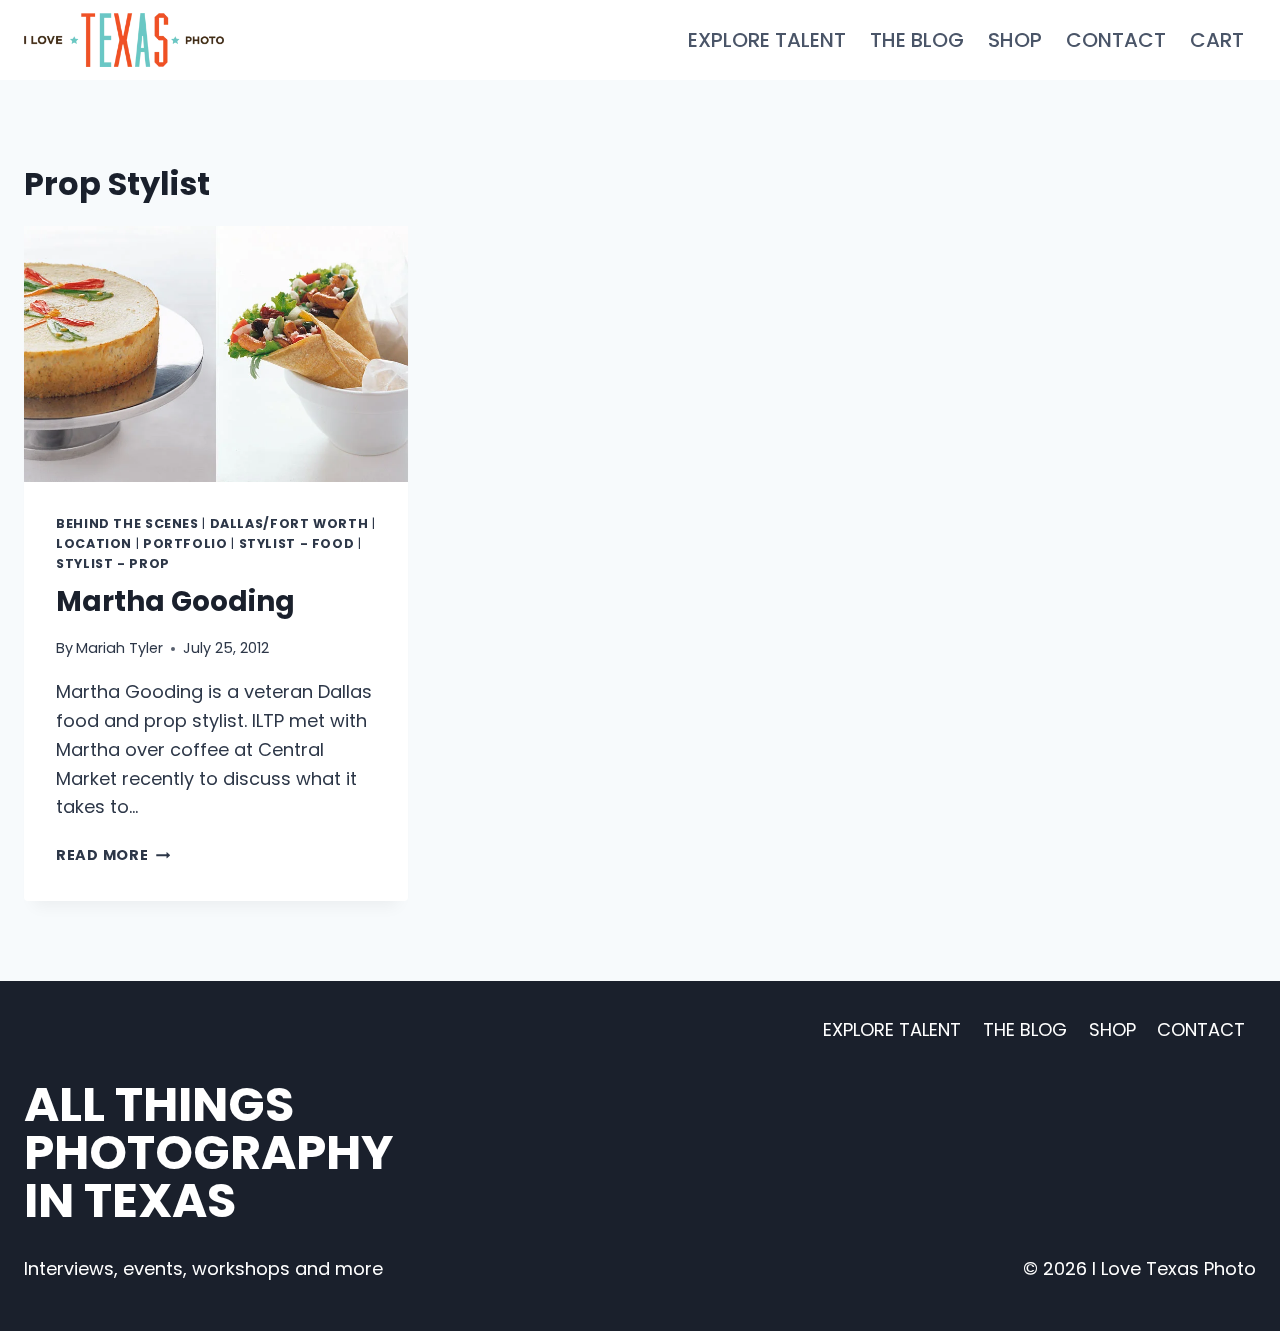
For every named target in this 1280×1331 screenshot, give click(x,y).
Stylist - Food (297, 543)
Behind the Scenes (127, 523)
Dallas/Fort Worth (289, 523)
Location (94, 543)
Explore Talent (767, 40)
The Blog (917, 40)
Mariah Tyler (119, 648)
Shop (1015, 40)
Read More (113, 855)
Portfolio (185, 543)
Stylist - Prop (113, 563)
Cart (1217, 40)
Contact (1116, 40)
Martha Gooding (175, 601)
